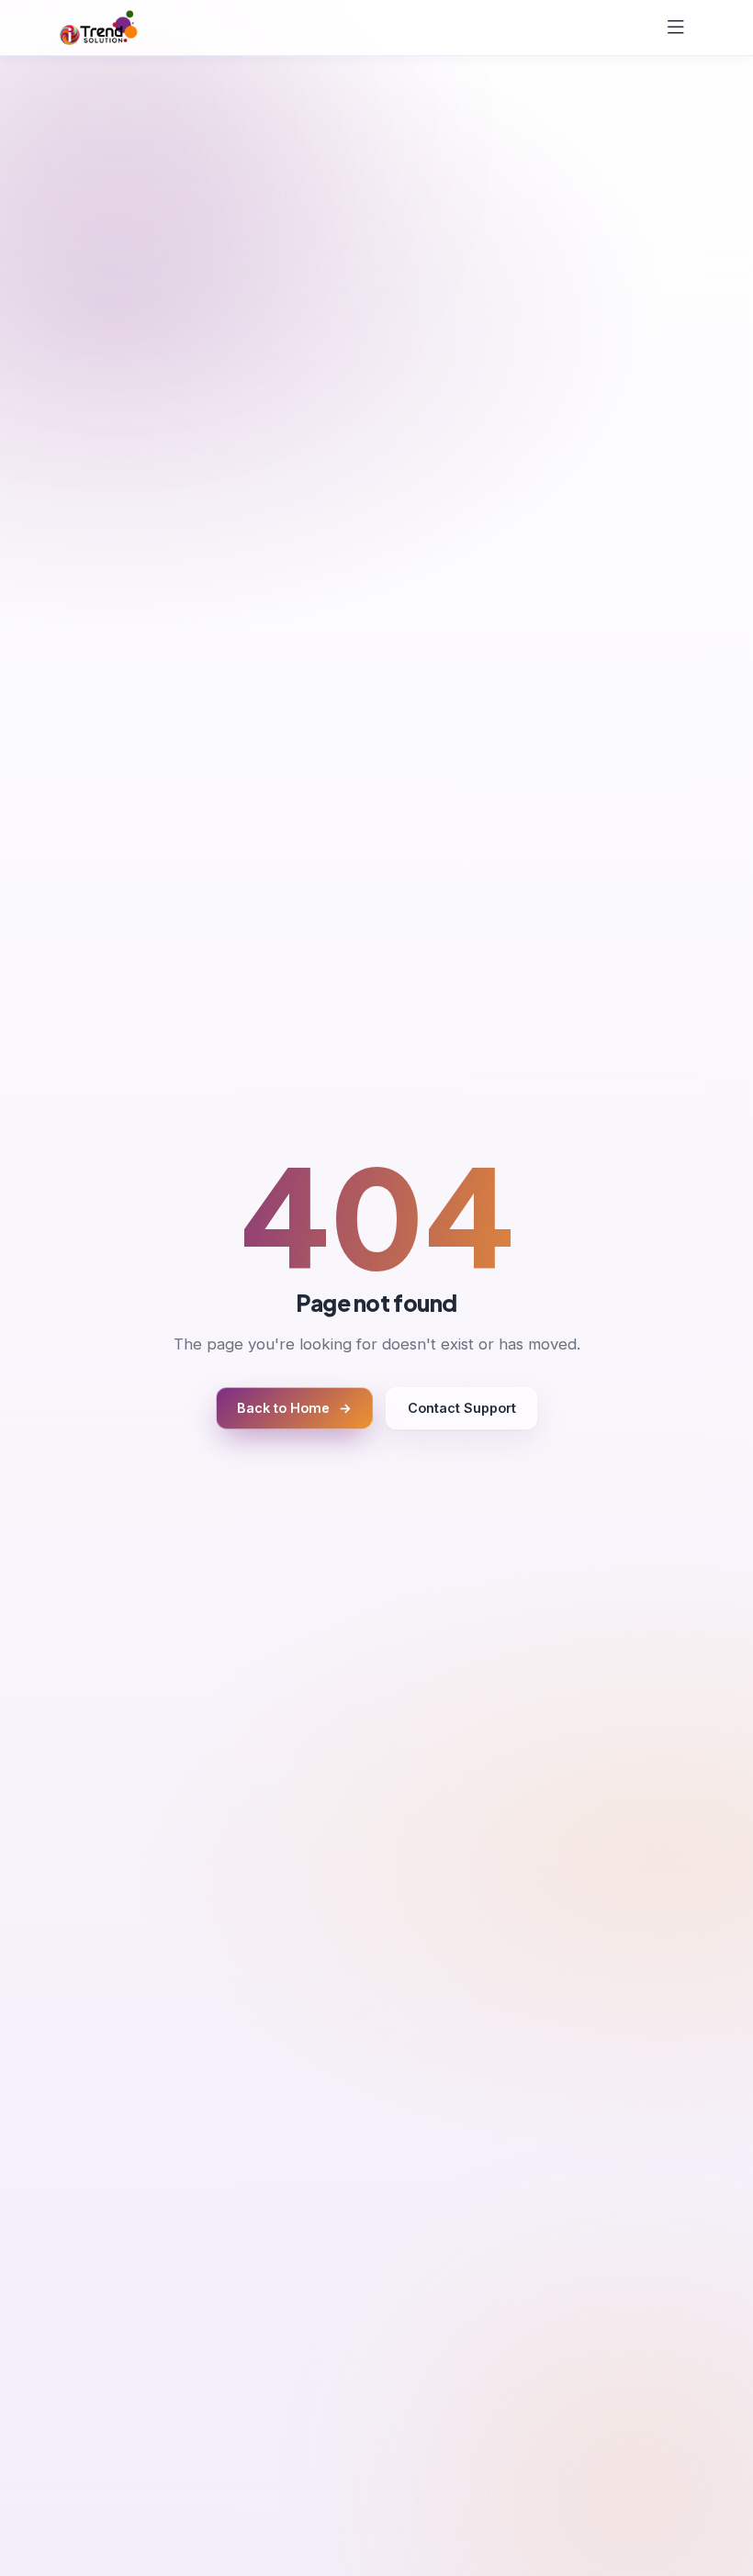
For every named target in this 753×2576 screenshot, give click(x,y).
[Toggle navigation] (676, 27)
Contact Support (462, 1408)
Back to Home (294, 1408)
